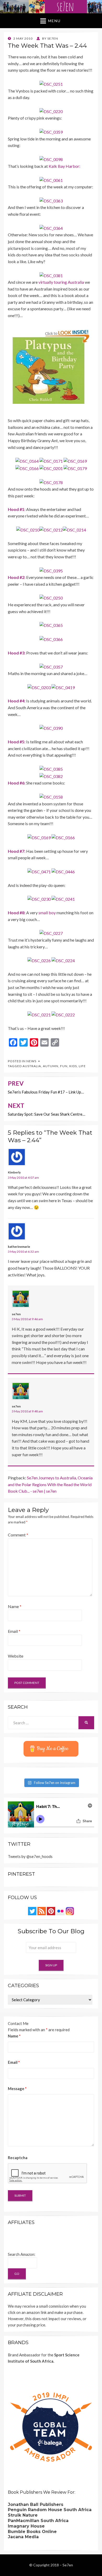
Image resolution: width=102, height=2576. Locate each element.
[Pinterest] (51, 1911)
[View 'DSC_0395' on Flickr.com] (51, 570)
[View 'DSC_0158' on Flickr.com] (51, 796)
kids (73, 1066)
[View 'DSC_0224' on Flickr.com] (63, 960)
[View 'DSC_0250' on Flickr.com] (51, 597)
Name (15, 1606)
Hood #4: (17, 701)
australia (32, 1066)
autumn (51, 1066)
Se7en (68, 2565)
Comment (18, 1535)
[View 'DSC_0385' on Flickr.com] (51, 768)
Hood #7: (17, 851)
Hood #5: (17, 742)
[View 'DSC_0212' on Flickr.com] (51, 529)
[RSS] (42, 1911)
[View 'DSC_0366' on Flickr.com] (51, 639)
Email (14, 1631)
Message (17, 2089)
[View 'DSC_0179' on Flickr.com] (75, 468)
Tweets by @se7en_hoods (30, 1856)
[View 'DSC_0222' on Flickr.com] (63, 1014)
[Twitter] (32, 1911)
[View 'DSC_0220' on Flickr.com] (51, 111)
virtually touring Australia (61, 282)
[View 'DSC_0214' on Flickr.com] (74, 529)
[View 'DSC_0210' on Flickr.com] (28, 529)
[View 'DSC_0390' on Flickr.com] (51, 728)
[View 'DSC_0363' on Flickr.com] (51, 200)
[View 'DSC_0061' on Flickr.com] (51, 179)
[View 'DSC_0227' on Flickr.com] (51, 933)
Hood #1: (17, 509)
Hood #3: (17, 653)
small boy (47, 913)
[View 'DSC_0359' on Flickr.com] (51, 131)
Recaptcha (18, 2158)
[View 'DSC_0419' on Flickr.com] (63, 687)
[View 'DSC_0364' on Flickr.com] (51, 228)
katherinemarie (19, 1247)
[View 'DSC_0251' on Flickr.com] (51, 84)
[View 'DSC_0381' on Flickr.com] (51, 275)
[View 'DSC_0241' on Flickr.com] (63, 898)
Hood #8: (17, 913)
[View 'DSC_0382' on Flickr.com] (51, 776)
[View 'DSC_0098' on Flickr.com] (51, 159)
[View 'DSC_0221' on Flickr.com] (39, 1014)
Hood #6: (17, 783)
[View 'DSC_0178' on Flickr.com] (51, 482)
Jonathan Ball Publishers (36, 2504)
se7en (16, 1314)
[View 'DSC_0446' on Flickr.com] (63, 871)
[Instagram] (70, 1911)
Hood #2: (17, 577)
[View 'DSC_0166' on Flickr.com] (27, 468)
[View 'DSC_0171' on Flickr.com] (51, 461)
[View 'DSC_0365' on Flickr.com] (51, 625)
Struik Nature (23, 2515)
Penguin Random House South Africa (50, 2510)
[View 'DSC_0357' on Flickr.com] (51, 666)
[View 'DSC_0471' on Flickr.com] (39, 871)
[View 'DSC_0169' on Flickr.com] (75, 461)
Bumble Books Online (32, 2532)
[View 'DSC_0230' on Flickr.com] (39, 898)
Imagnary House (26, 2526)
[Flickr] (60, 1911)
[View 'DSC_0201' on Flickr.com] (51, 468)
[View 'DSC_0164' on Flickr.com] (27, 461)
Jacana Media (23, 2537)
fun (64, 1066)
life (82, 1066)
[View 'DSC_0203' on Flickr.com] (39, 687)
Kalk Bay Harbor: (64, 166)
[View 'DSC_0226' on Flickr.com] (39, 960)
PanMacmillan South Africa (38, 2521)
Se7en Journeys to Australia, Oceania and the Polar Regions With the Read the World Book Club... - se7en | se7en (50, 1484)
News (31, 1061)
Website (16, 1656)
